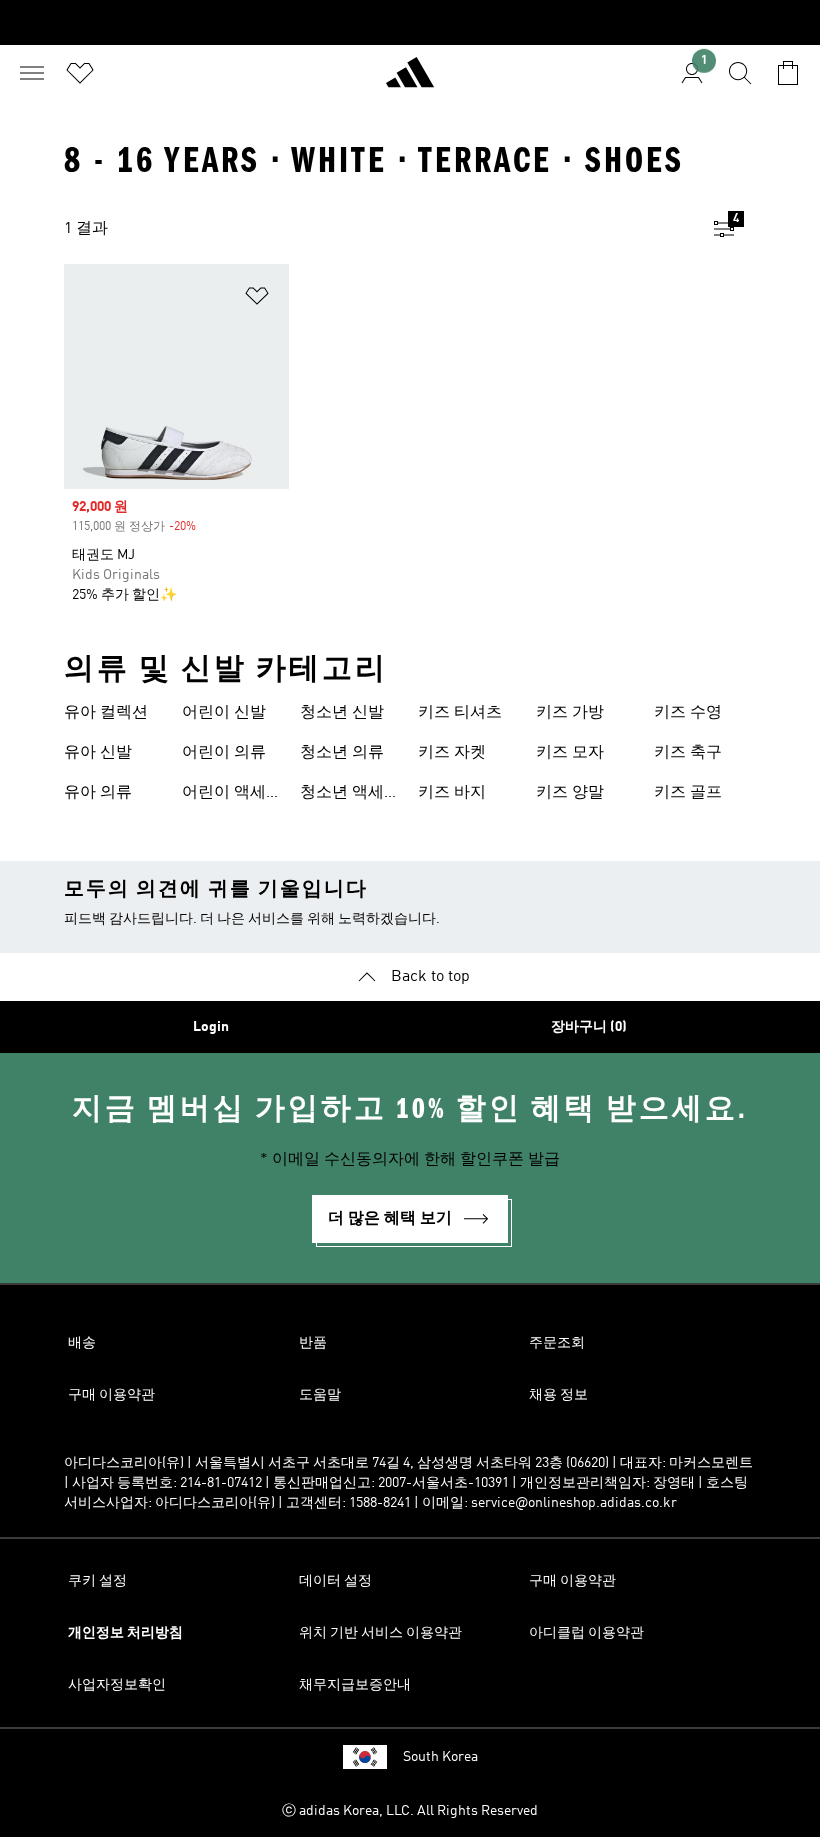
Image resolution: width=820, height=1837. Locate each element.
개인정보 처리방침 (125, 1633)
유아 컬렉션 (106, 713)
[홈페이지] (410, 81)
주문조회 (557, 1343)
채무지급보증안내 (355, 1685)
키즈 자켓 (452, 753)
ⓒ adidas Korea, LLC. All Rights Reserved (410, 1811)
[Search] (740, 73)
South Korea (440, 1757)
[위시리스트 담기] (257, 299)
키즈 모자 (570, 753)
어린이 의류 (224, 753)
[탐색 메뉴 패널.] (32, 73)
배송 (82, 1343)
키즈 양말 (570, 793)
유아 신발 (98, 753)
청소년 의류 (342, 753)
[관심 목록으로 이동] (80, 73)
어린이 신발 (224, 713)
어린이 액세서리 (232, 795)
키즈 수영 (688, 713)
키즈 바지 (452, 793)
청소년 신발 (342, 713)
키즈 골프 (688, 793)
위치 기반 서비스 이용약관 (380, 1633)
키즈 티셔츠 (460, 713)
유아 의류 (98, 793)
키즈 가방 (570, 713)
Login (211, 1027)
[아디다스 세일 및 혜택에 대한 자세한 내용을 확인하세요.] (410, 22)
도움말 (320, 1395)
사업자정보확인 (117, 1685)
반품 (313, 1343)
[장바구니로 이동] (788, 73)
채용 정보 (558, 1395)
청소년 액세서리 (350, 795)
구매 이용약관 (111, 1395)
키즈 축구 (688, 753)
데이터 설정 (335, 1581)
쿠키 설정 (97, 1581)
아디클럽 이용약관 (586, 1633)
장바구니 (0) (589, 1027)
